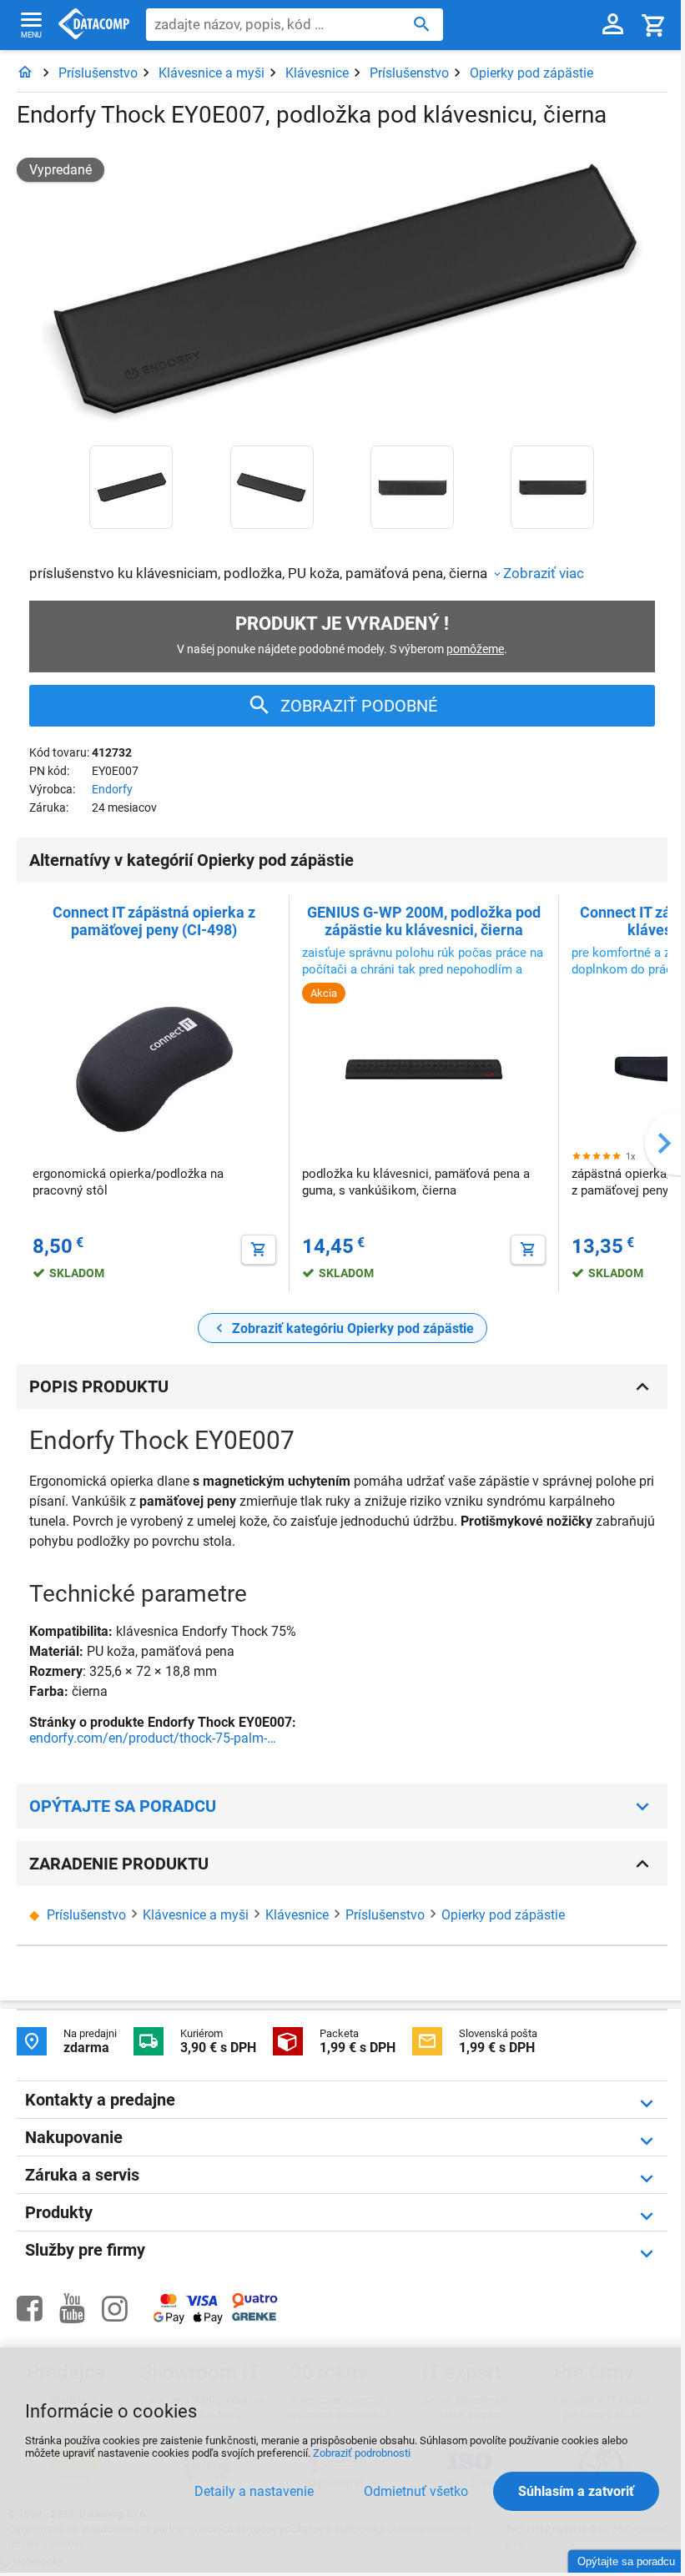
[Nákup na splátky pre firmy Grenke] (254, 2317)
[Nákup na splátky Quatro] (255, 2304)
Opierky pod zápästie (531, 73)
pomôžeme (475, 649)
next (664, 1143)
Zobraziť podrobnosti (362, 2453)
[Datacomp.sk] (25, 73)
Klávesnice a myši (212, 73)
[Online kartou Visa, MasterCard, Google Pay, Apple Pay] (188, 2321)
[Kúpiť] (259, 1250)
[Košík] (654, 25)
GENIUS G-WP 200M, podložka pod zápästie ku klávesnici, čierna (424, 921)
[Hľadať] (422, 23)
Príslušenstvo (98, 73)
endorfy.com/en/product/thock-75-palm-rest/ (154, 1738)
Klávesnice (317, 73)
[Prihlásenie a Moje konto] (613, 25)
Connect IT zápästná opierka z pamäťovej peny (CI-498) (154, 921)
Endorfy (112, 789)
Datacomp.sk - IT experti (94, 25)
